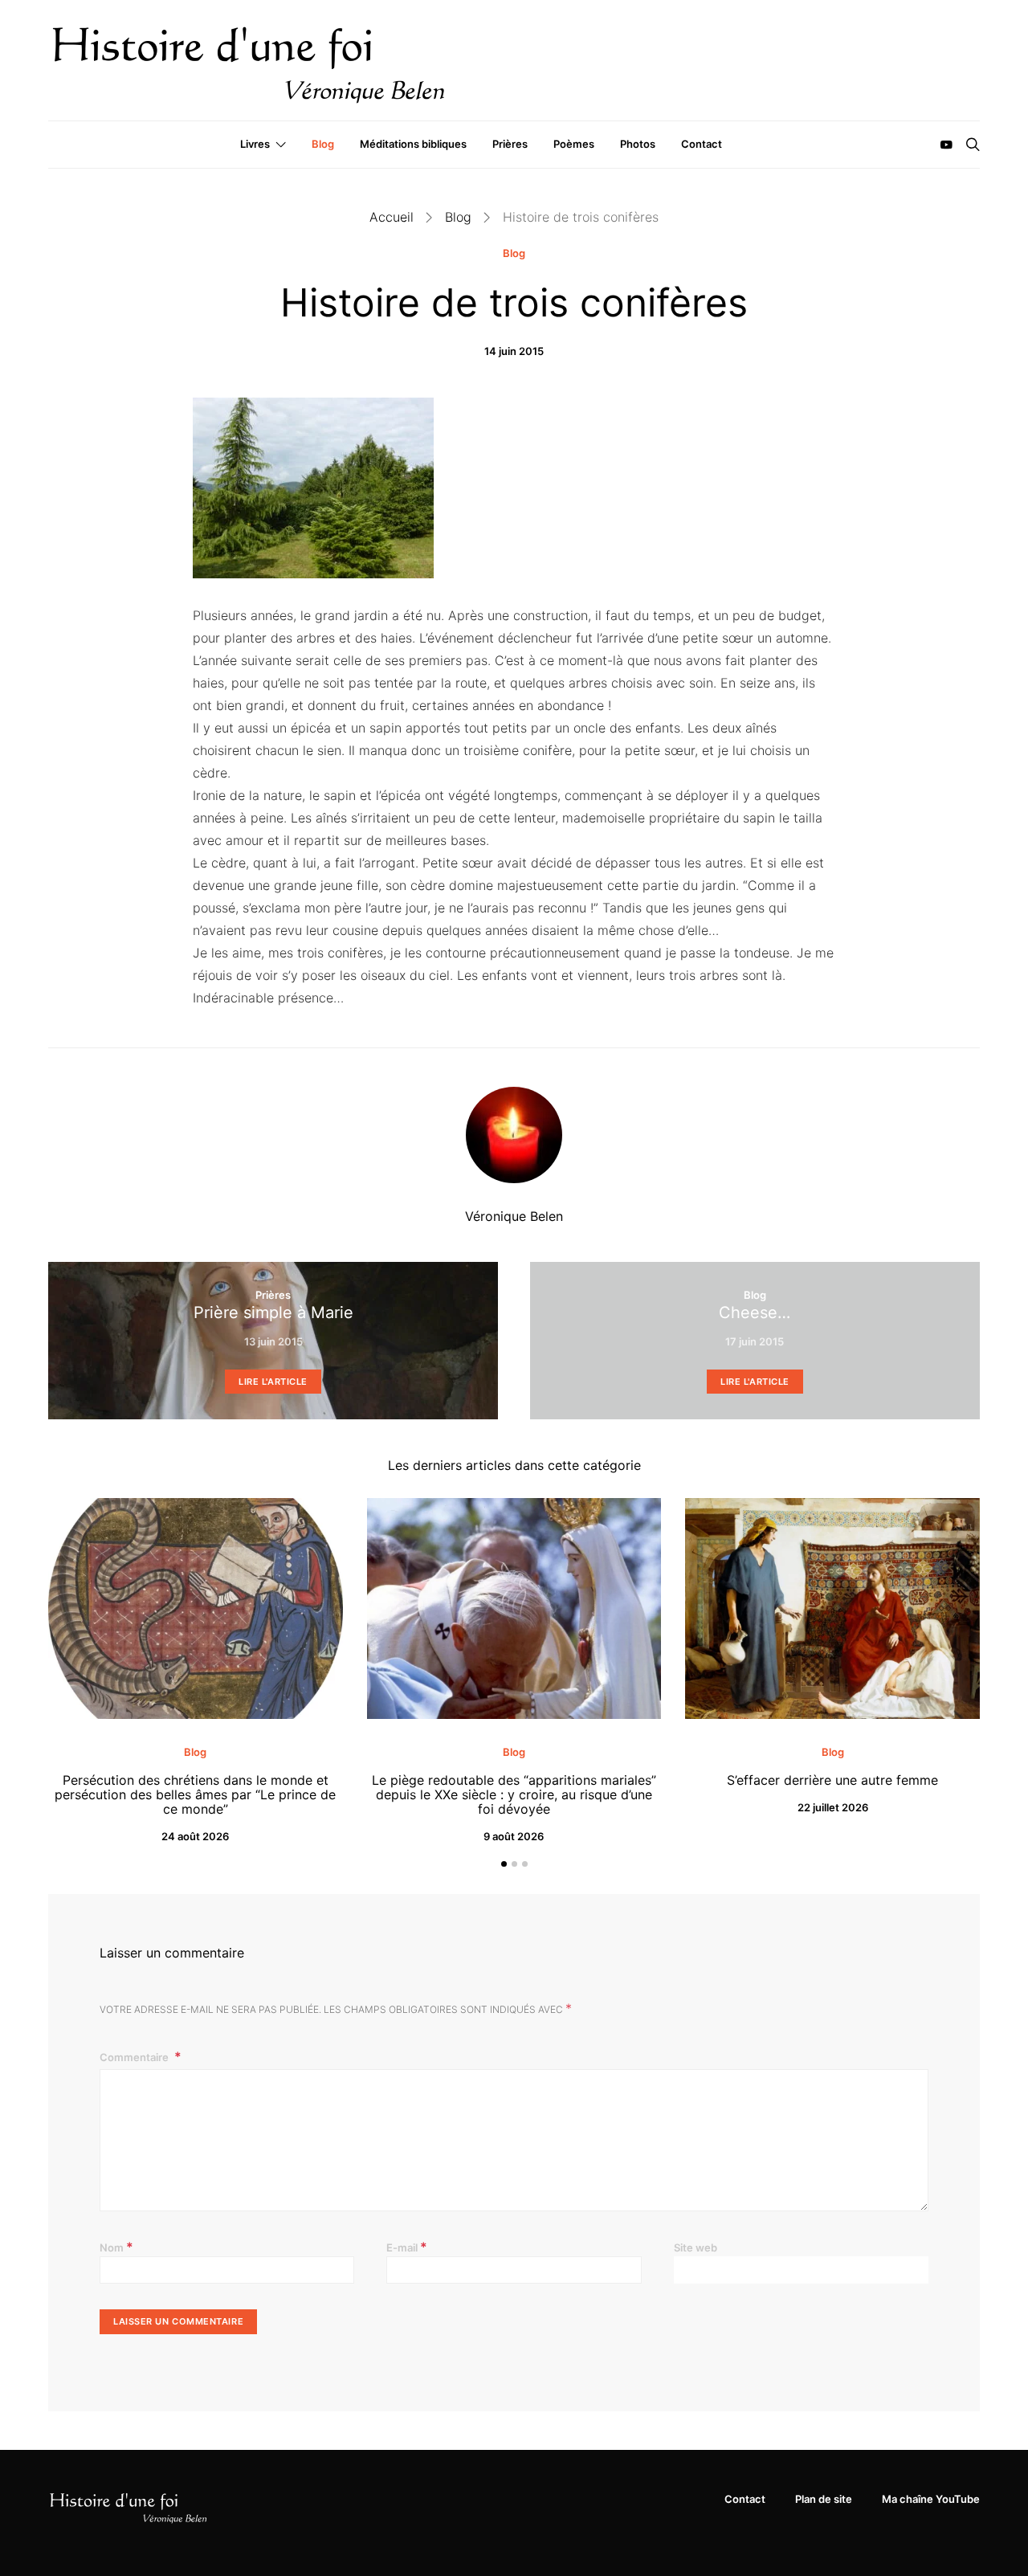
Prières (510, 144)
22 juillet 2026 (833, 1807)
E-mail (407, 2247)
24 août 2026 (195, 1836)
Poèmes (574, 144)
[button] (504, 1864)
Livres (255, 144)
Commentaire (135, 2057)
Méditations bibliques (413, 144)
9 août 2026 (514, 1836)
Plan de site (824, 2499)
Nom (116, 2247)
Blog (323, 144)
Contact (702, 144)
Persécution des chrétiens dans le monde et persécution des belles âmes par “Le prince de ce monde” (195, 1794)
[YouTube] (946, 145)
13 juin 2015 (273, 1341)
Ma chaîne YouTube (931, 2499)
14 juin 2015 (514, 351)
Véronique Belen (514, 1216)
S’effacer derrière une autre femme (832, 1780)
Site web (696, 2247)
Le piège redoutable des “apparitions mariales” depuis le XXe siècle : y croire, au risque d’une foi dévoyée (514, 1794)
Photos (638, 144)
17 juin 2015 (755, 1341)
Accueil (392, 217)
